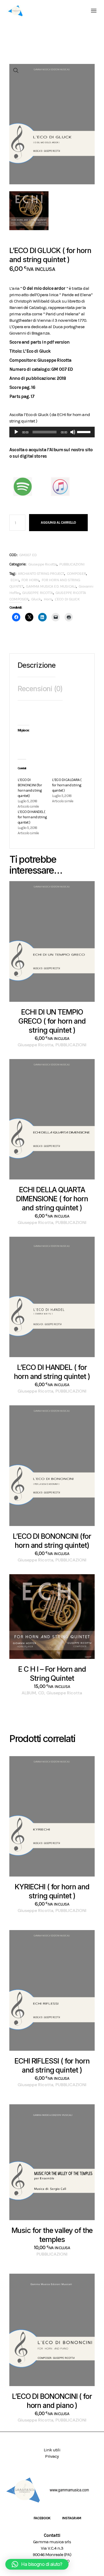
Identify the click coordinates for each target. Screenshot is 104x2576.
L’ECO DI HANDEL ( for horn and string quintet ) (32, 817)
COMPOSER (76, 573)
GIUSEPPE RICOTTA (37, 593)
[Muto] (73, 432)
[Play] (16, 432)
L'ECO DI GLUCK (67, 599)
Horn (48, 599)
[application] (52, 432)
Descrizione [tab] (37, 665)
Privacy (52, 2456)
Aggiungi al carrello (58, 522)
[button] (16, 71)
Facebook (42, 2518)
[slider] (85, 432)
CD (41, 1693)
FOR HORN (30, 580)
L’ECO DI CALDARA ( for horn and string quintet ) (67, 785)
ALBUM (29, 1693)
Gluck (36, 599)
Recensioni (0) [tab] (40, 689)
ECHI (15, 580)
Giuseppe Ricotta (42, 564)
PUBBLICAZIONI (72, 564)
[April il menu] (94, 11)
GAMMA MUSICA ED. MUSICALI (51, 586)
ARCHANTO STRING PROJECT (41, 573)
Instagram (72, 2518)
